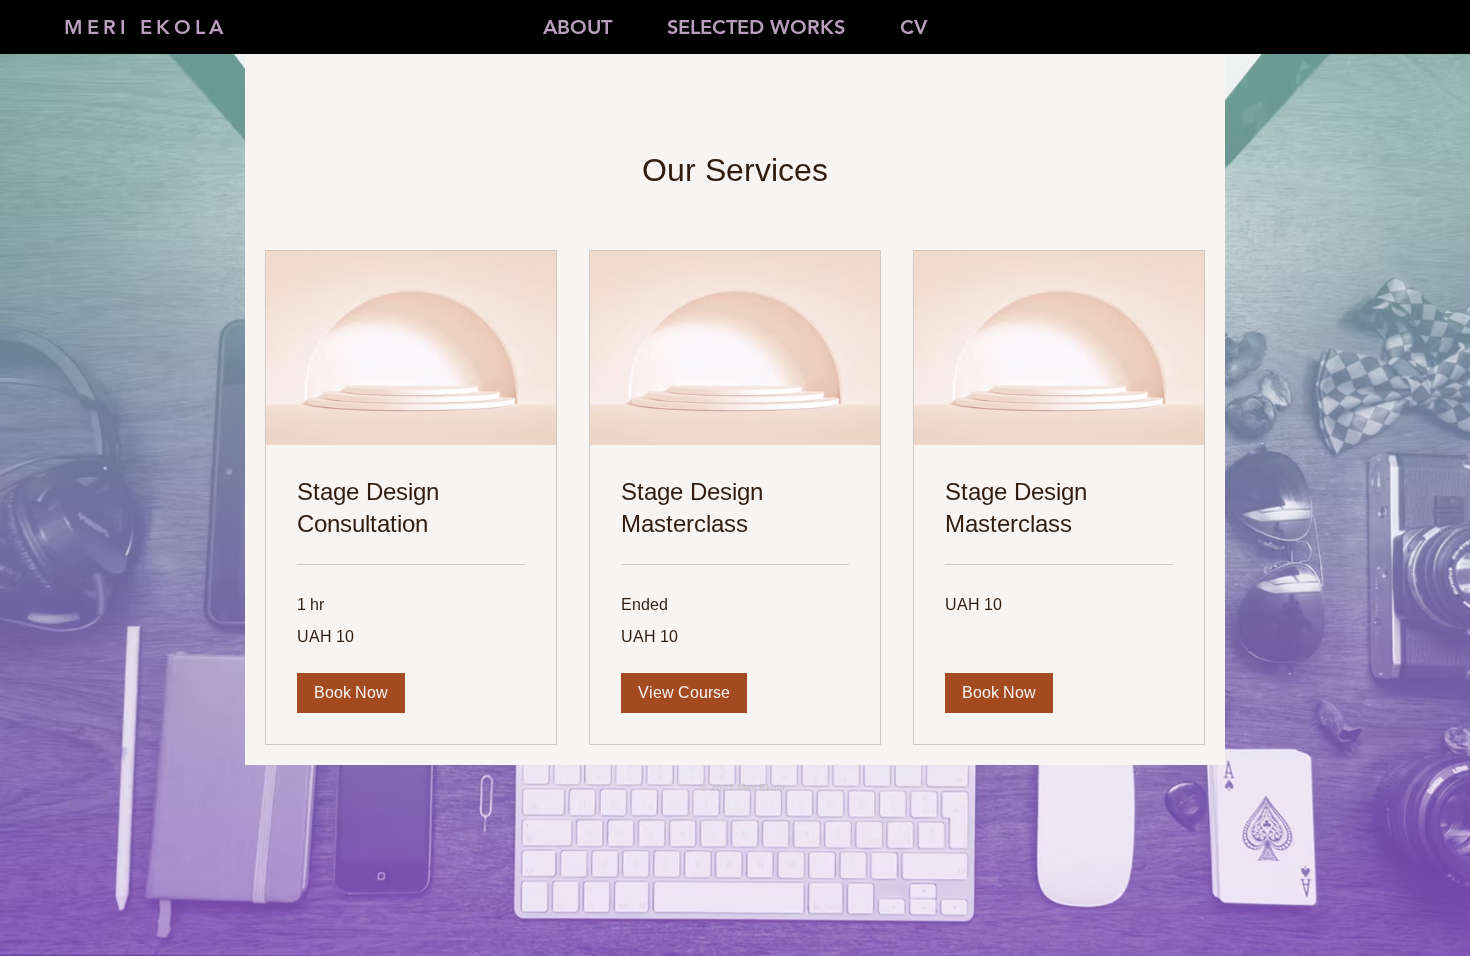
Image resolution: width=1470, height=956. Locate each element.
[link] (411, 508)
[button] (351, 693)
